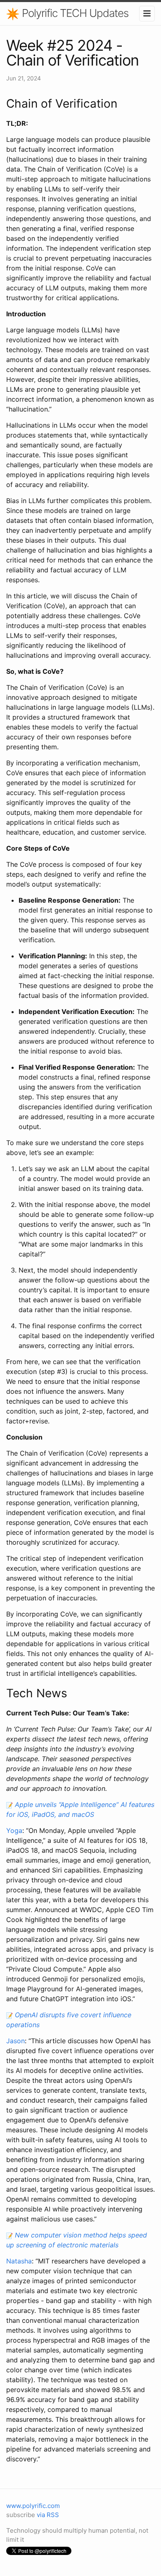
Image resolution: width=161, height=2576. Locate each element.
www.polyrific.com (33, 2506)
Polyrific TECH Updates (74, 13)
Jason (15, 2041)
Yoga (14, 1830)
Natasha (19, 2261)
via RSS (48, 2515)
